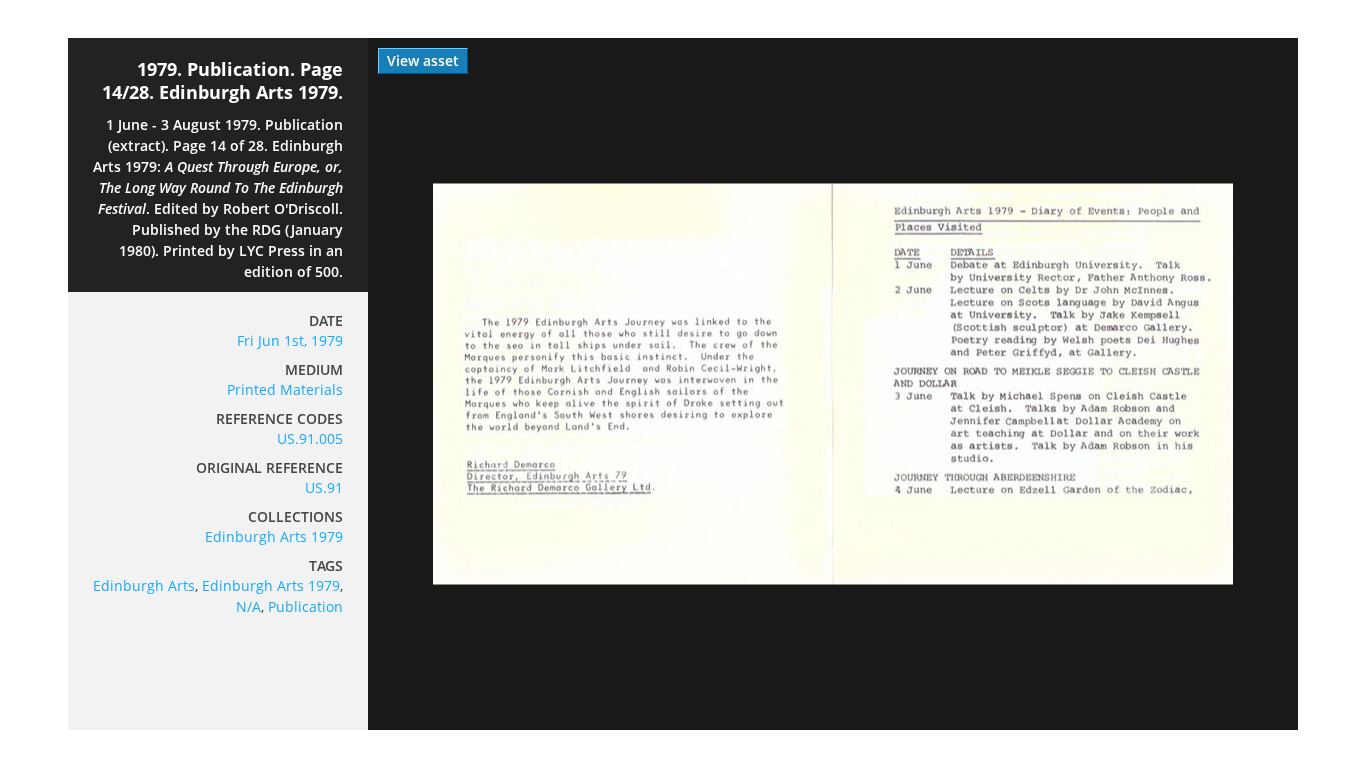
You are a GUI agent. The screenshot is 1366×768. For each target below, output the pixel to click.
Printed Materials (285, 389)
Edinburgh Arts (144, 585)
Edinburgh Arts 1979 (274, 536)
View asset (423, 60)
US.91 (324, 487)
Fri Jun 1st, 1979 (290, 340)
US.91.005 (310, 438)
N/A (248, 606)
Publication (305, 606)
